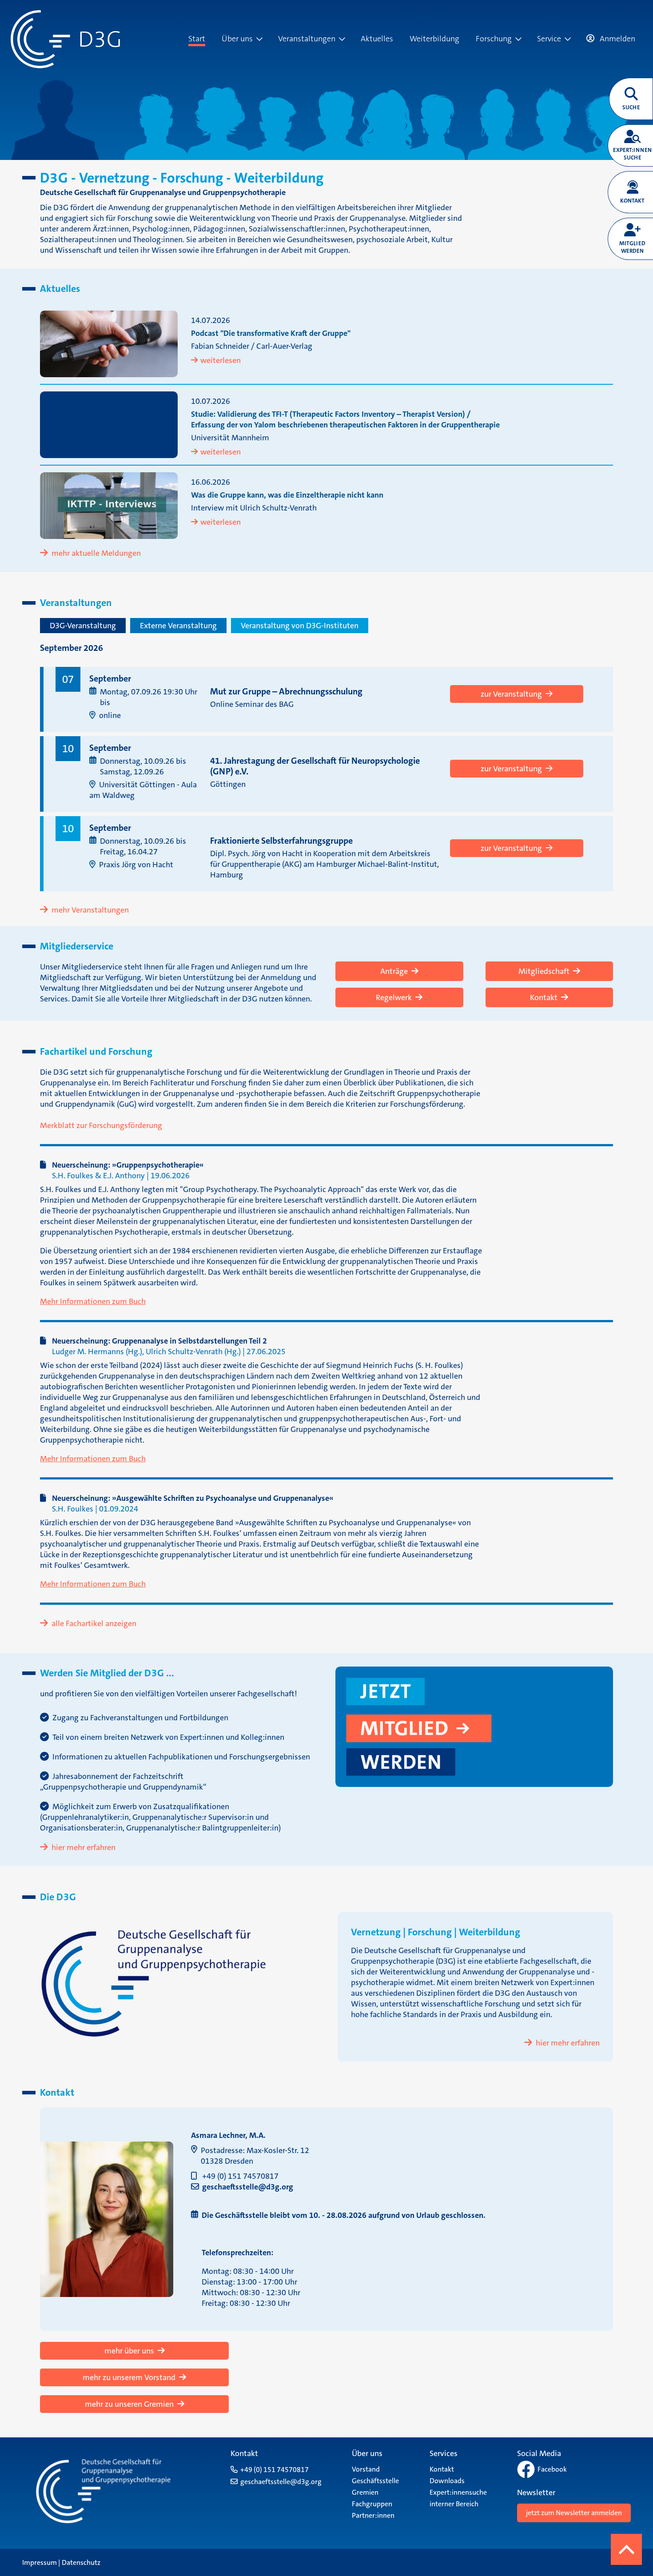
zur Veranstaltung (511, 694)
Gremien (365, 2492)
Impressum (40, 2562)
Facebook (552, 2469)
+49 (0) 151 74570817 (240, 2176)
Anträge (394, 971)
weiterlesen (221, 360)
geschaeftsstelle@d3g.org (248, 2187)
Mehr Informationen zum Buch (93, 1301)
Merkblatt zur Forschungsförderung (101, 1125)
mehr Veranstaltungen (90, 910)
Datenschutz (81, 2562)
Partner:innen (373, 2515)
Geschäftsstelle (375, 2481)
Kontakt (544, 997)
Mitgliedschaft (544, 971)
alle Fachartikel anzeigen (94, 1623)
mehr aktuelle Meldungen (96, 553)
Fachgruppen (372, 2504)
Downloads (447, 2481)
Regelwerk (394, 997)
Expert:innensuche (458, 2492)
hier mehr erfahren (84, 1847)
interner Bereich (454, 2504)
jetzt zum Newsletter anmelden (574, 2513)
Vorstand (366, 2469)
